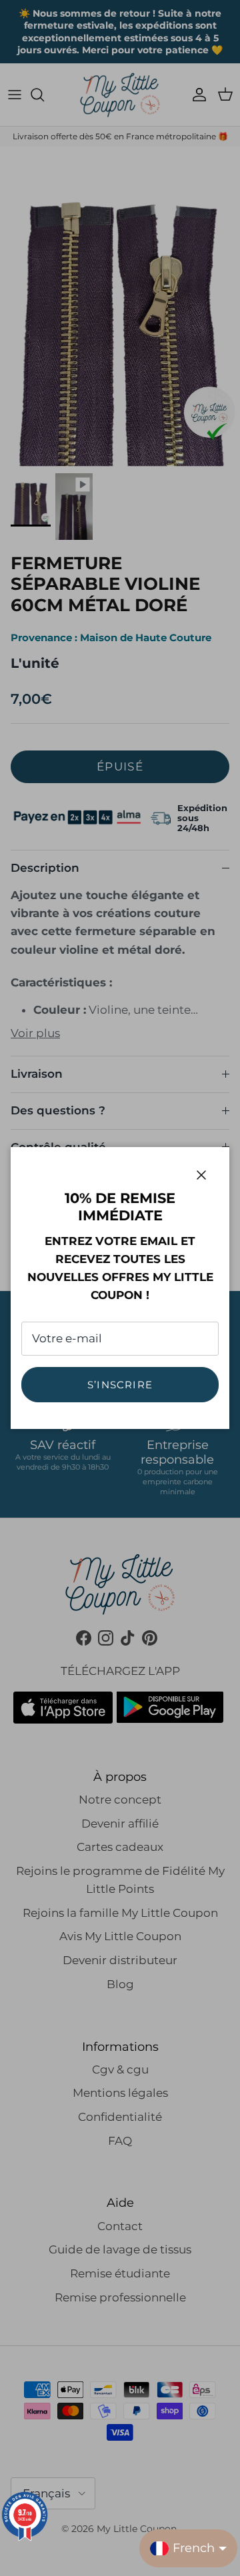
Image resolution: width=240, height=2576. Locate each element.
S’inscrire (120, 1385)
